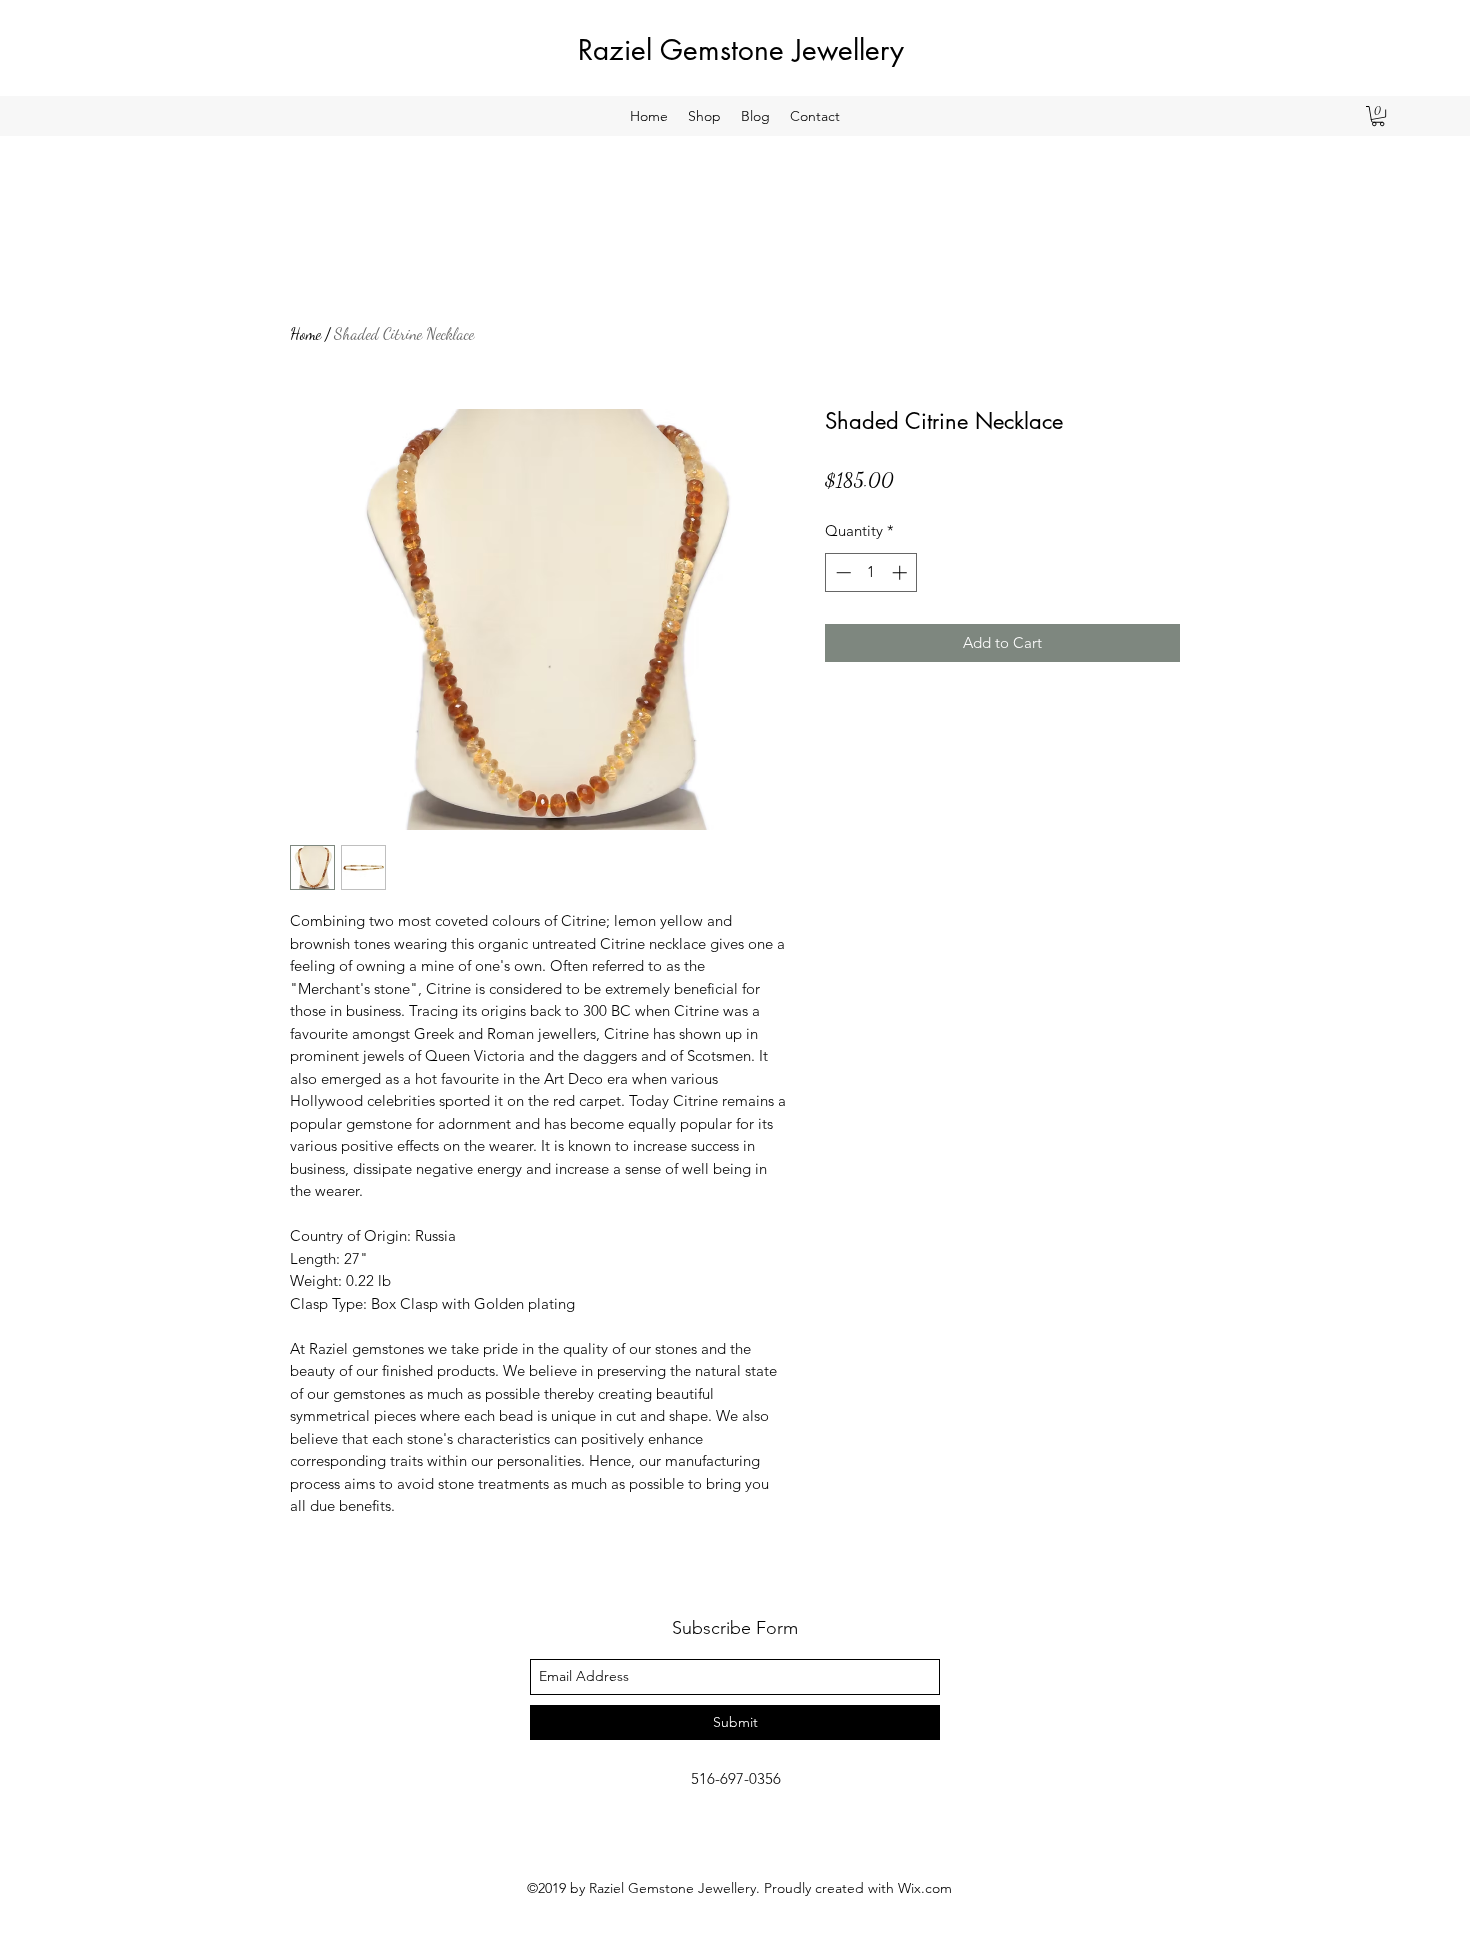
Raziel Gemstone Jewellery (741, 50)
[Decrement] (841, 572)
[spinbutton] (871, 572)
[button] (1378, 116)
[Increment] (901, 572)
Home (305, 333)
